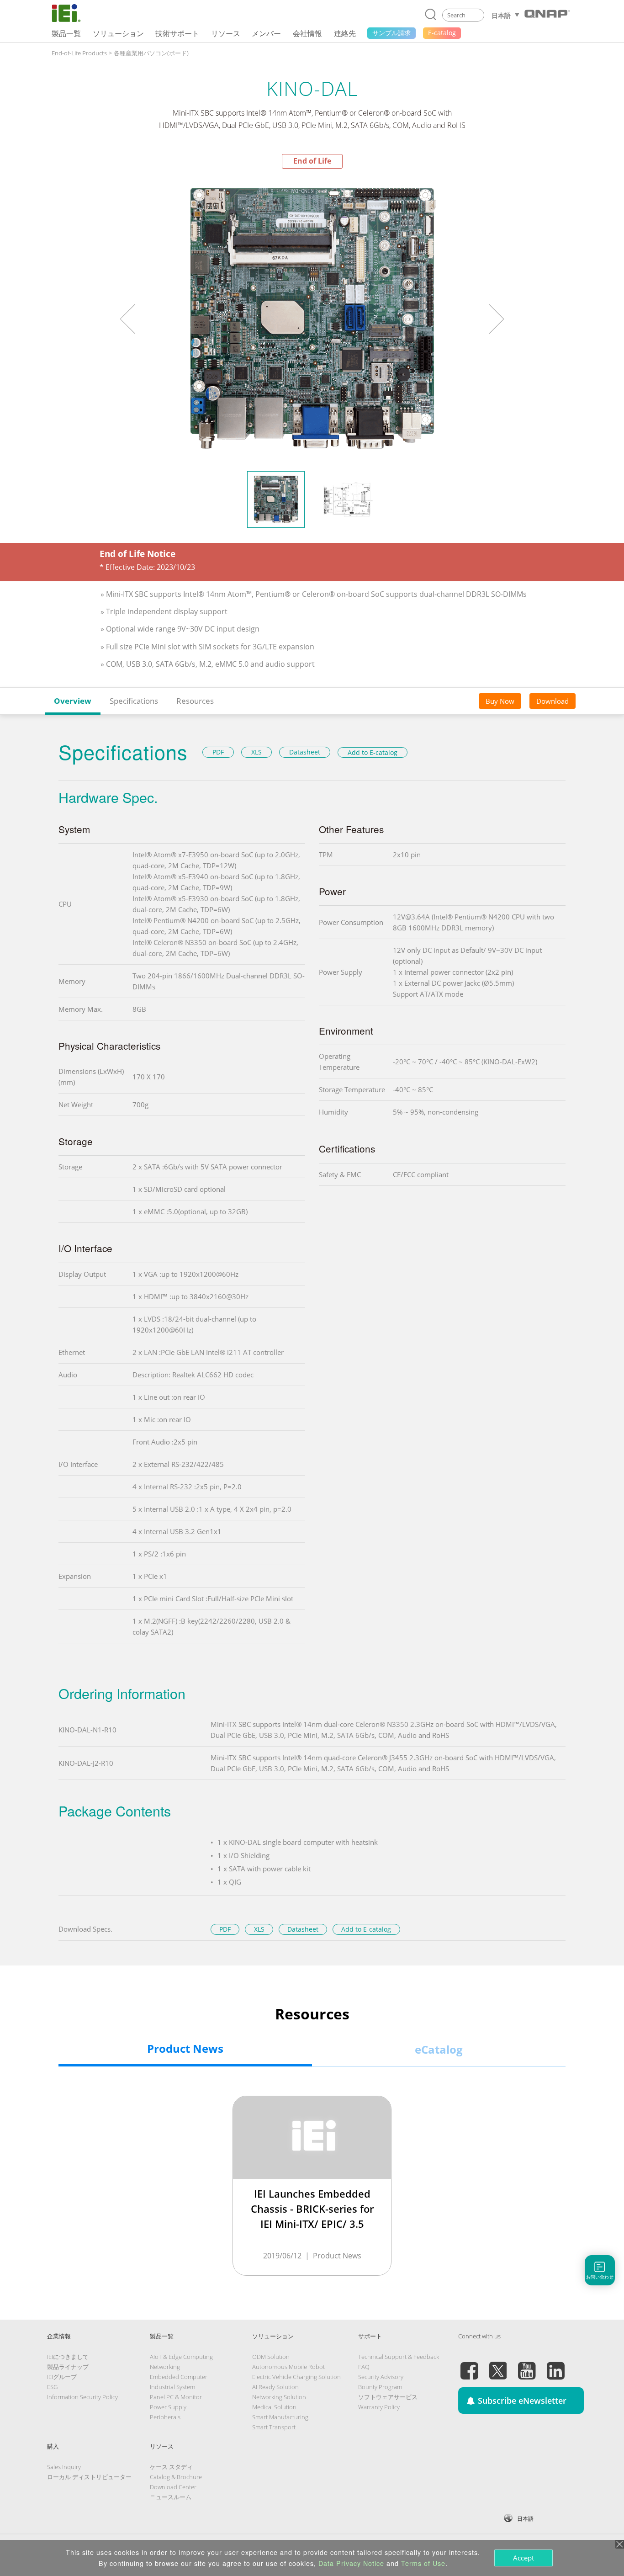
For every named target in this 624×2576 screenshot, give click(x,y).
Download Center (173, 2487)
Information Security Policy (82, 2397)
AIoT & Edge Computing (181, 2357)
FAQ (364, 2367)
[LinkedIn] (555, 2365)
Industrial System (172, 2387)
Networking (165, 2367)
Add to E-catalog (373, 752)
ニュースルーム (171, 2497)
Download (553, 701)
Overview (73, 701)
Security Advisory (381, 2377)
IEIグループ (62, 2377)
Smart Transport (274, 2427)
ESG (52, 2387)
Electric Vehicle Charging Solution (296, 2377)
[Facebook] (469, 2365)
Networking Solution (279, 2397)
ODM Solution (271, 2357)
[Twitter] (498, 2365)
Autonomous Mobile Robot (288, 2367)
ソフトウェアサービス (388, 2397)
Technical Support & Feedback (399, 2357)
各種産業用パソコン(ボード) (151, 53)
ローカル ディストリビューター (89, 2477)
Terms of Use (423, 2563)
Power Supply (168, 2407)
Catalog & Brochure (176, 2477)
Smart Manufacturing (280, 2417)
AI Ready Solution (275, 2387)
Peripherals (165, 2417)
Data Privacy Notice (351, 2563)
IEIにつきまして (68, 2357)
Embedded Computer (179, 2377)
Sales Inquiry (64, 2467)
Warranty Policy (379, 2407)
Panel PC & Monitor (176, 2397)
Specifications (134, 701)
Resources (195, 701)
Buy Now (500, 701)
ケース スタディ (171, 2467)
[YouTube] (527, 2365)
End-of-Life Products (79, 53)
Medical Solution (274, 2407)
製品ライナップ (68, 2367)
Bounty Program (380, 2387)
